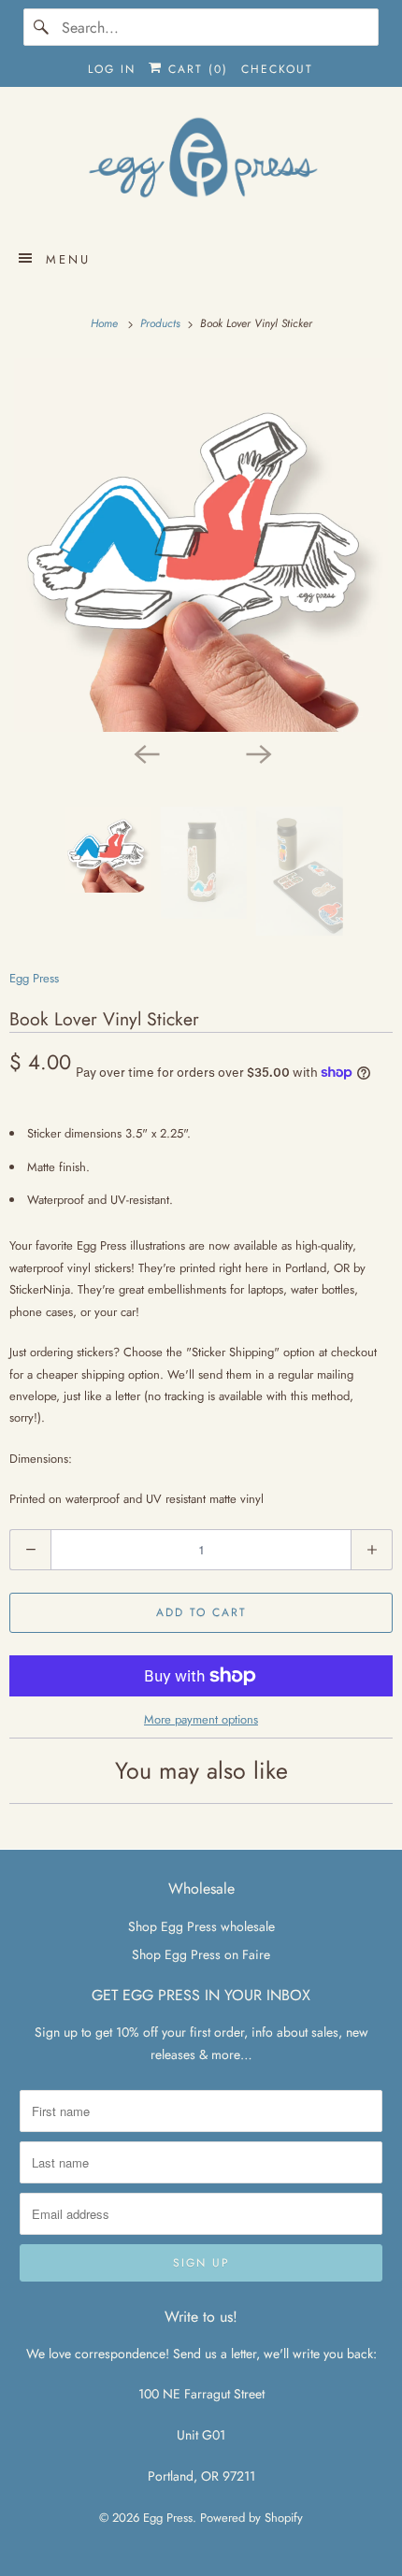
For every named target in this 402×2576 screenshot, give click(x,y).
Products (162, 323)
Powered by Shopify (251, 2518)
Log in (112, 69)
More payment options (201, 1719)
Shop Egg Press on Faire (201, 1954)
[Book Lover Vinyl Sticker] (201, 545)
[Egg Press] (201, 166)
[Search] (42, 27)
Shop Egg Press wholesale (201, 1926)
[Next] (257, 752)
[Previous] (145, 752)
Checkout (277, 69)
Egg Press (34, 978)
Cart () (195, 69)
